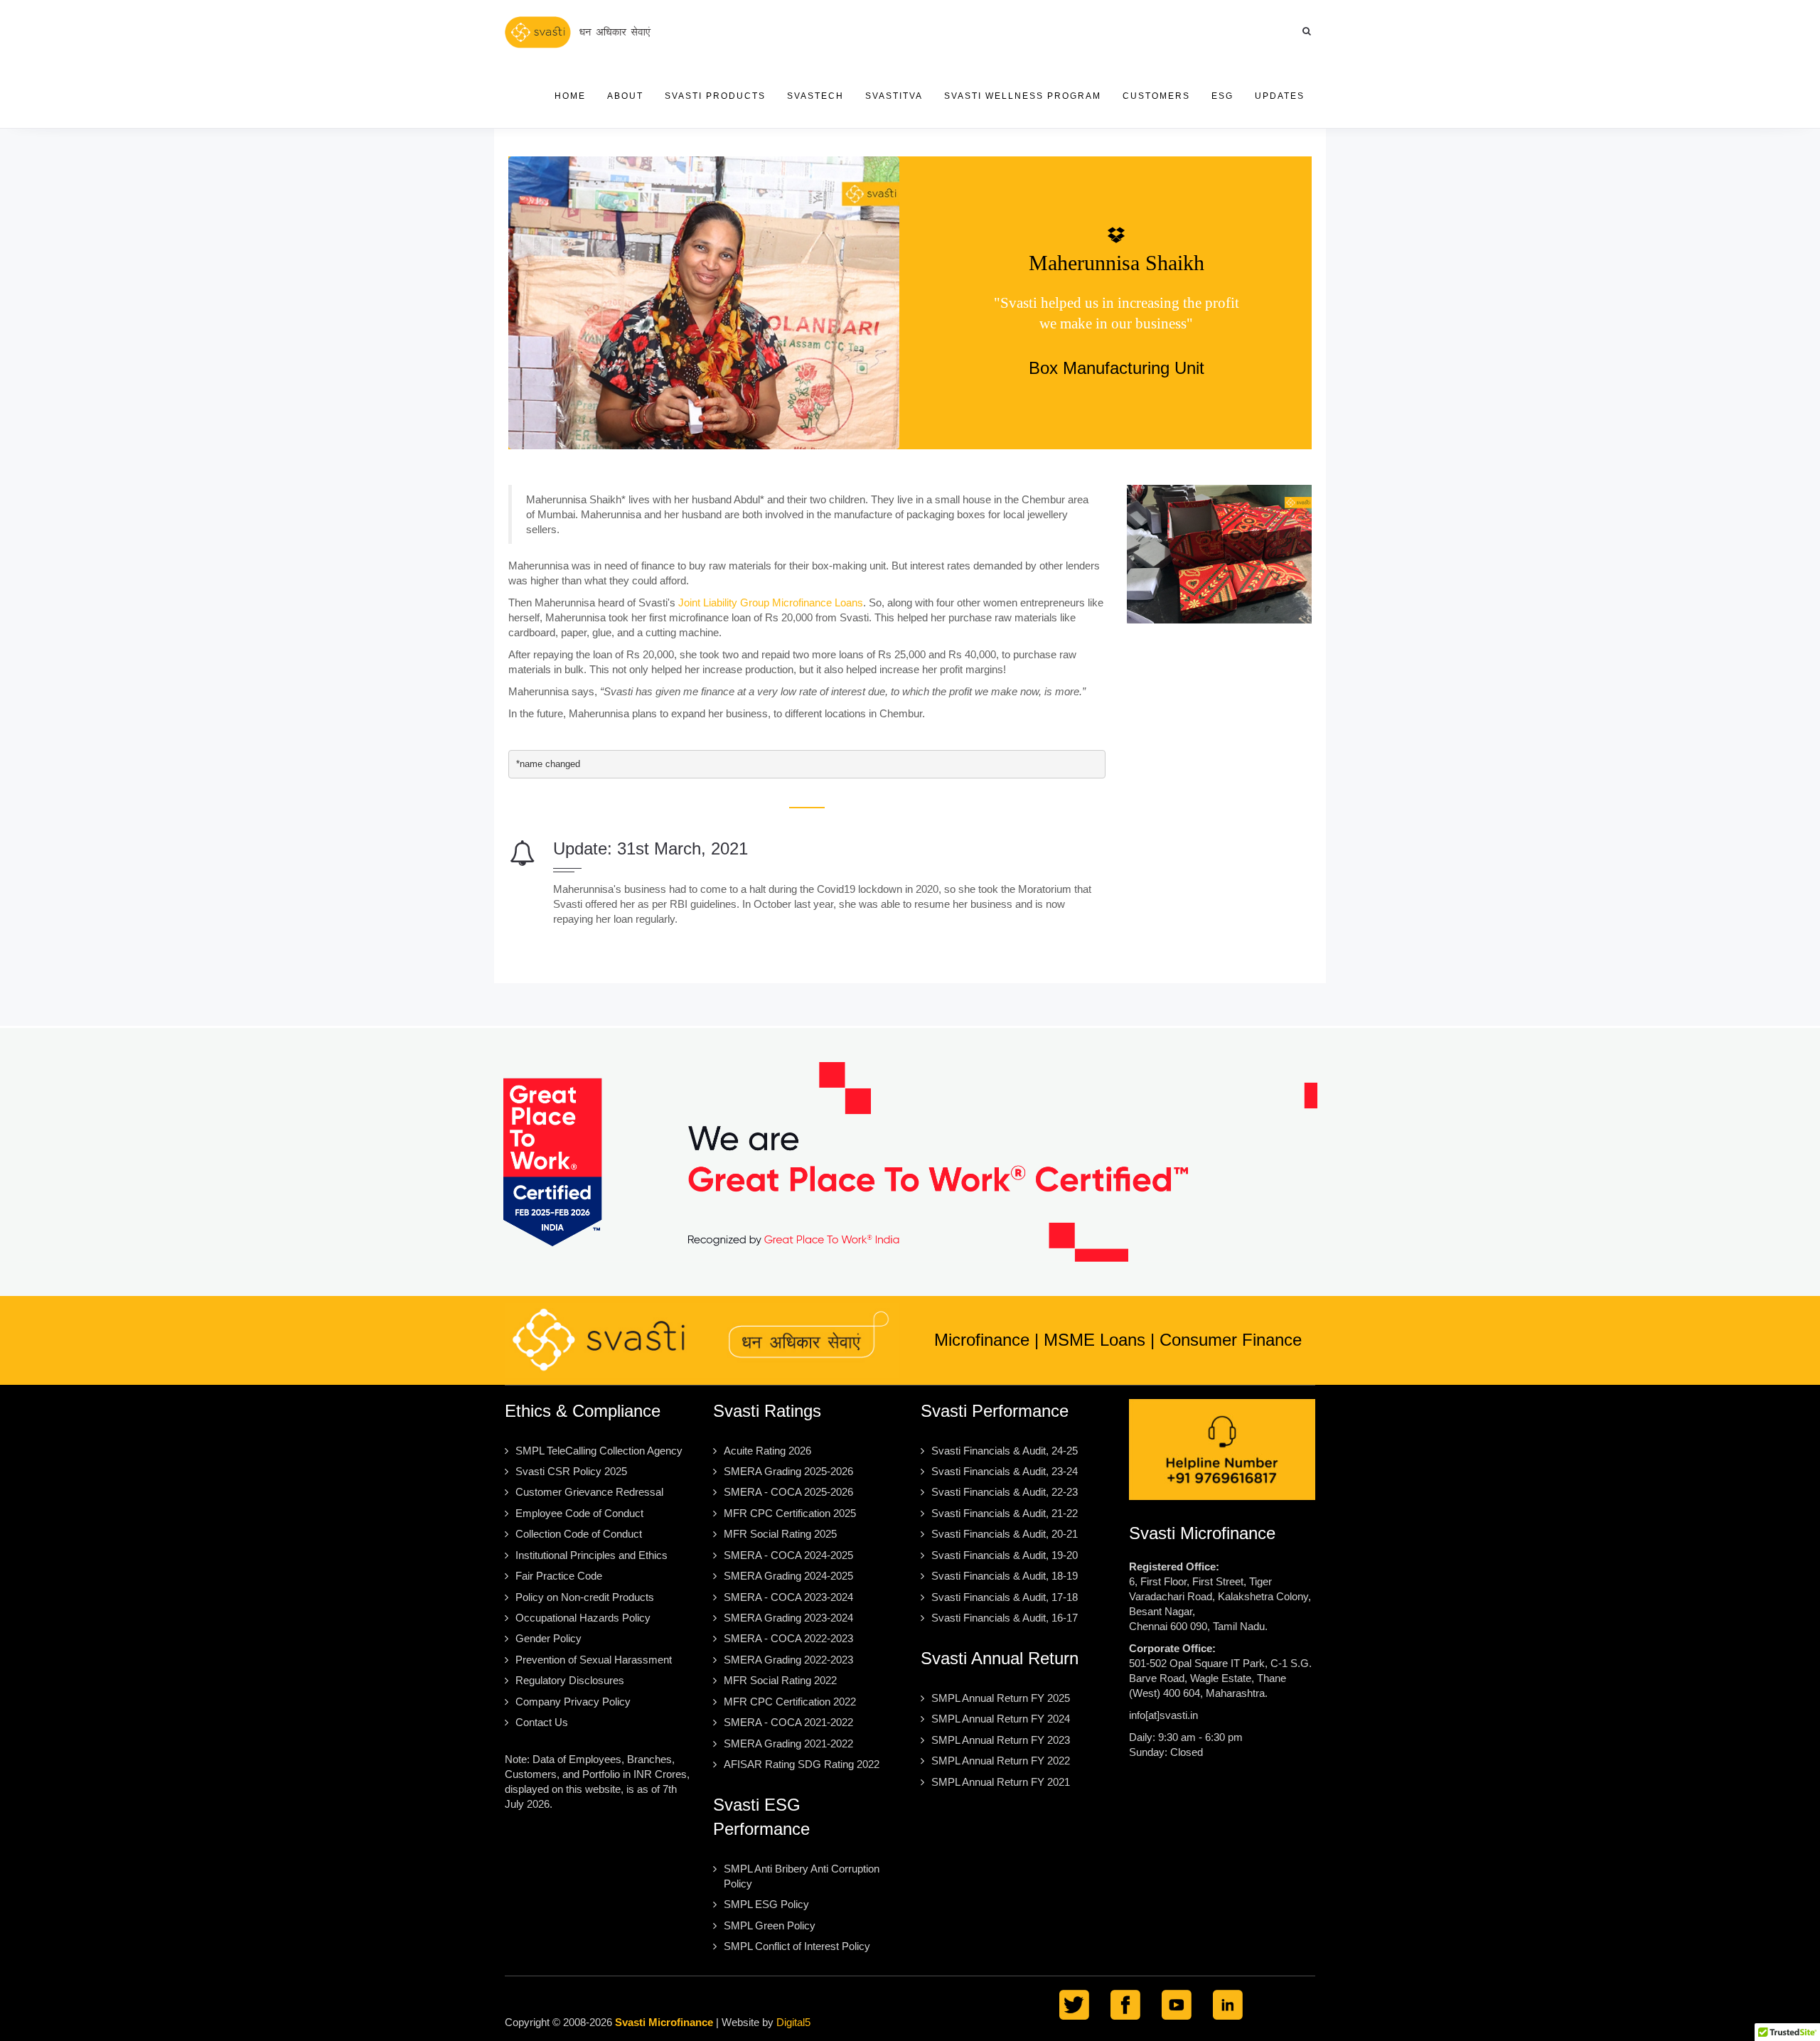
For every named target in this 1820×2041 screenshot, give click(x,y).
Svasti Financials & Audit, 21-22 (1005, 1513)
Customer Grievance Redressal (589, 1492)
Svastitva (894, 96)
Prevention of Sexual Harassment (594, 1660)
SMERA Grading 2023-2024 (788, 1618)
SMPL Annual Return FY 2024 (1001, 1719)
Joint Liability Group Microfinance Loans (771, 602)
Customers (1156, 96)
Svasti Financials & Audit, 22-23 (1005, 1492)
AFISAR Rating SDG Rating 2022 (802, 1764)
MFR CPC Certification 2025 (790, 1513)
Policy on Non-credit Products (585, 1597)
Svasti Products (715, 96)
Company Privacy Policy (573, 1702)
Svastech (815, 96)
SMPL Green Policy (770, 1925)
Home (570, 96)
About (625, 96)
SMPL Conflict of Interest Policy (797, 1946)
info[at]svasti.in (1163, 1715)
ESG (1222, 96)
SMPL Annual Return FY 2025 (1001, 1698)
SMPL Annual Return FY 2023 (1001, 1740)
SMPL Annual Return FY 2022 (1001, 1761)
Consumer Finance (1231, 1340)
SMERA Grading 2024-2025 (788, 1576)
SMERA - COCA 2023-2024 (788, 1597)
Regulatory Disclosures (570, 1680)
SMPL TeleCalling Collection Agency (599, 1451)
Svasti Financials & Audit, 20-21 (1005, 1534)
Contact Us (542, 1722)
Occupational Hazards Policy (583, 1618)
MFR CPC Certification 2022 (790, 1702)
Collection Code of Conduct (579, 1534)
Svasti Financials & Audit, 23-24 (1005, 1471)
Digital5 (793, 2022)
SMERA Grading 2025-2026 (788, 1471)
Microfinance (982, 1340)
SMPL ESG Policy (766, 1904)
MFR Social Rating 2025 (780, 1534)
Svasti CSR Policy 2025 (571, 1471)
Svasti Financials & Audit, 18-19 (1005, 1576)
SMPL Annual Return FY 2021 (1001, 1782)
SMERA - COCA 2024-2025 (788, 1555)
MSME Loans (1094, 1340)
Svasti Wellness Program (1023, 96)
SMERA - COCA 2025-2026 (788, 1492)
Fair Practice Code (559, 1576)
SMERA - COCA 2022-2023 (788, 1638)
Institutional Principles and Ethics (591, 1555)
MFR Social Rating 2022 (780, 1680)
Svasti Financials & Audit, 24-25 (1005, 1451)
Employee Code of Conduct (579, 1513)
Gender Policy (548, 1638)
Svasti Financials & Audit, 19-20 (1005, 1555)
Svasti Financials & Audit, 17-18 (1005, 1597)
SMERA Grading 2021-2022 (788, 1743)
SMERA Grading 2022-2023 (788, 1660)
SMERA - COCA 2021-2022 (788, 1722)
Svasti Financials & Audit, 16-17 (1005, 1618)
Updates (1280, 96)
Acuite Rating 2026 (767, 1451)
